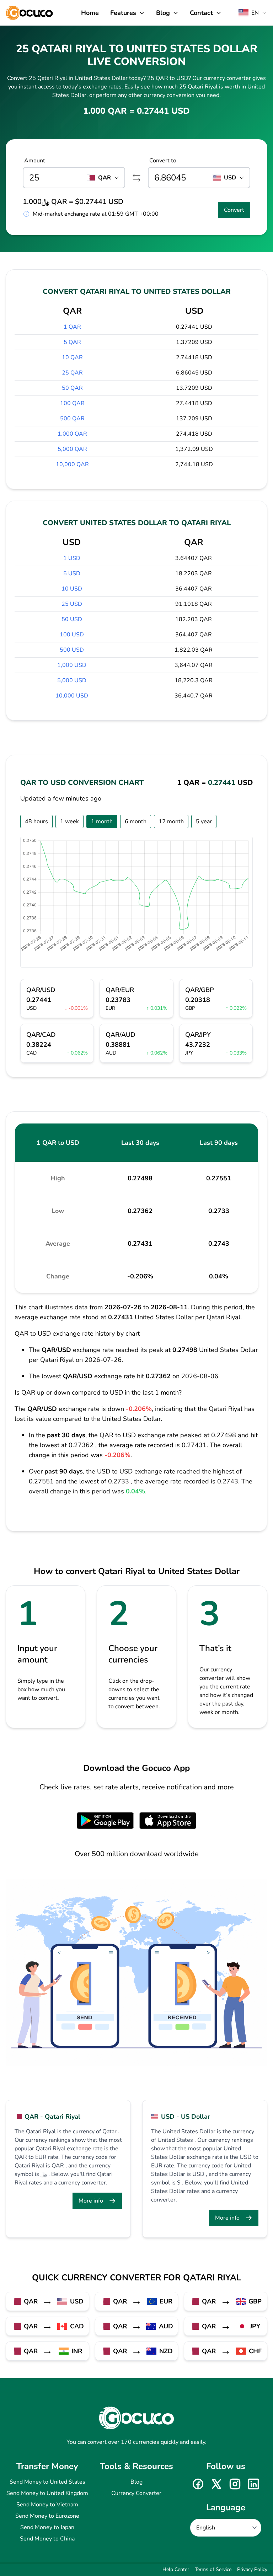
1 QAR (72, 327)
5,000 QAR (72, 449)
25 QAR (72, 373)
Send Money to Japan (47, 2527)
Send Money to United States (47, 2482)
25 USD (72, 604)
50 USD (72, 619)
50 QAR (72, 388)
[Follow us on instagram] (235, 2484)
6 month (136, 821)
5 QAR (72, 342)
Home (90, 13)
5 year (204, 821)
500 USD (72, 650)
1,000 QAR (72, 434)
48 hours (36, 821)
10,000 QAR (72, 464)
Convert (234, 210)
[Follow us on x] (216, 2484)
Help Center (176, 2569)
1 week (69, 821)
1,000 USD (72, 665)
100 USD (72, 635)
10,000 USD (72, 696)
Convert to (163, 161)
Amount (35, 161)
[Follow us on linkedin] (253, 2484)
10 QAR (72, 357)
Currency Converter (136, 2493)
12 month (171, 821)
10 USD (72, 589)
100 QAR (72, 403)
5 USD (72, 573)
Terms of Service (213, 2569)
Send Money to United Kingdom (47, 2493)
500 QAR (72, 419)
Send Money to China (47, 2539)
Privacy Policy (252, 2569)
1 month (102, 821)
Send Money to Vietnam (47, 2505)
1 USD (72, 558)
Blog (136, 2482)
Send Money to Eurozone (47, 2516)
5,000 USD (72, 680)
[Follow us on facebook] (198, 2484)
